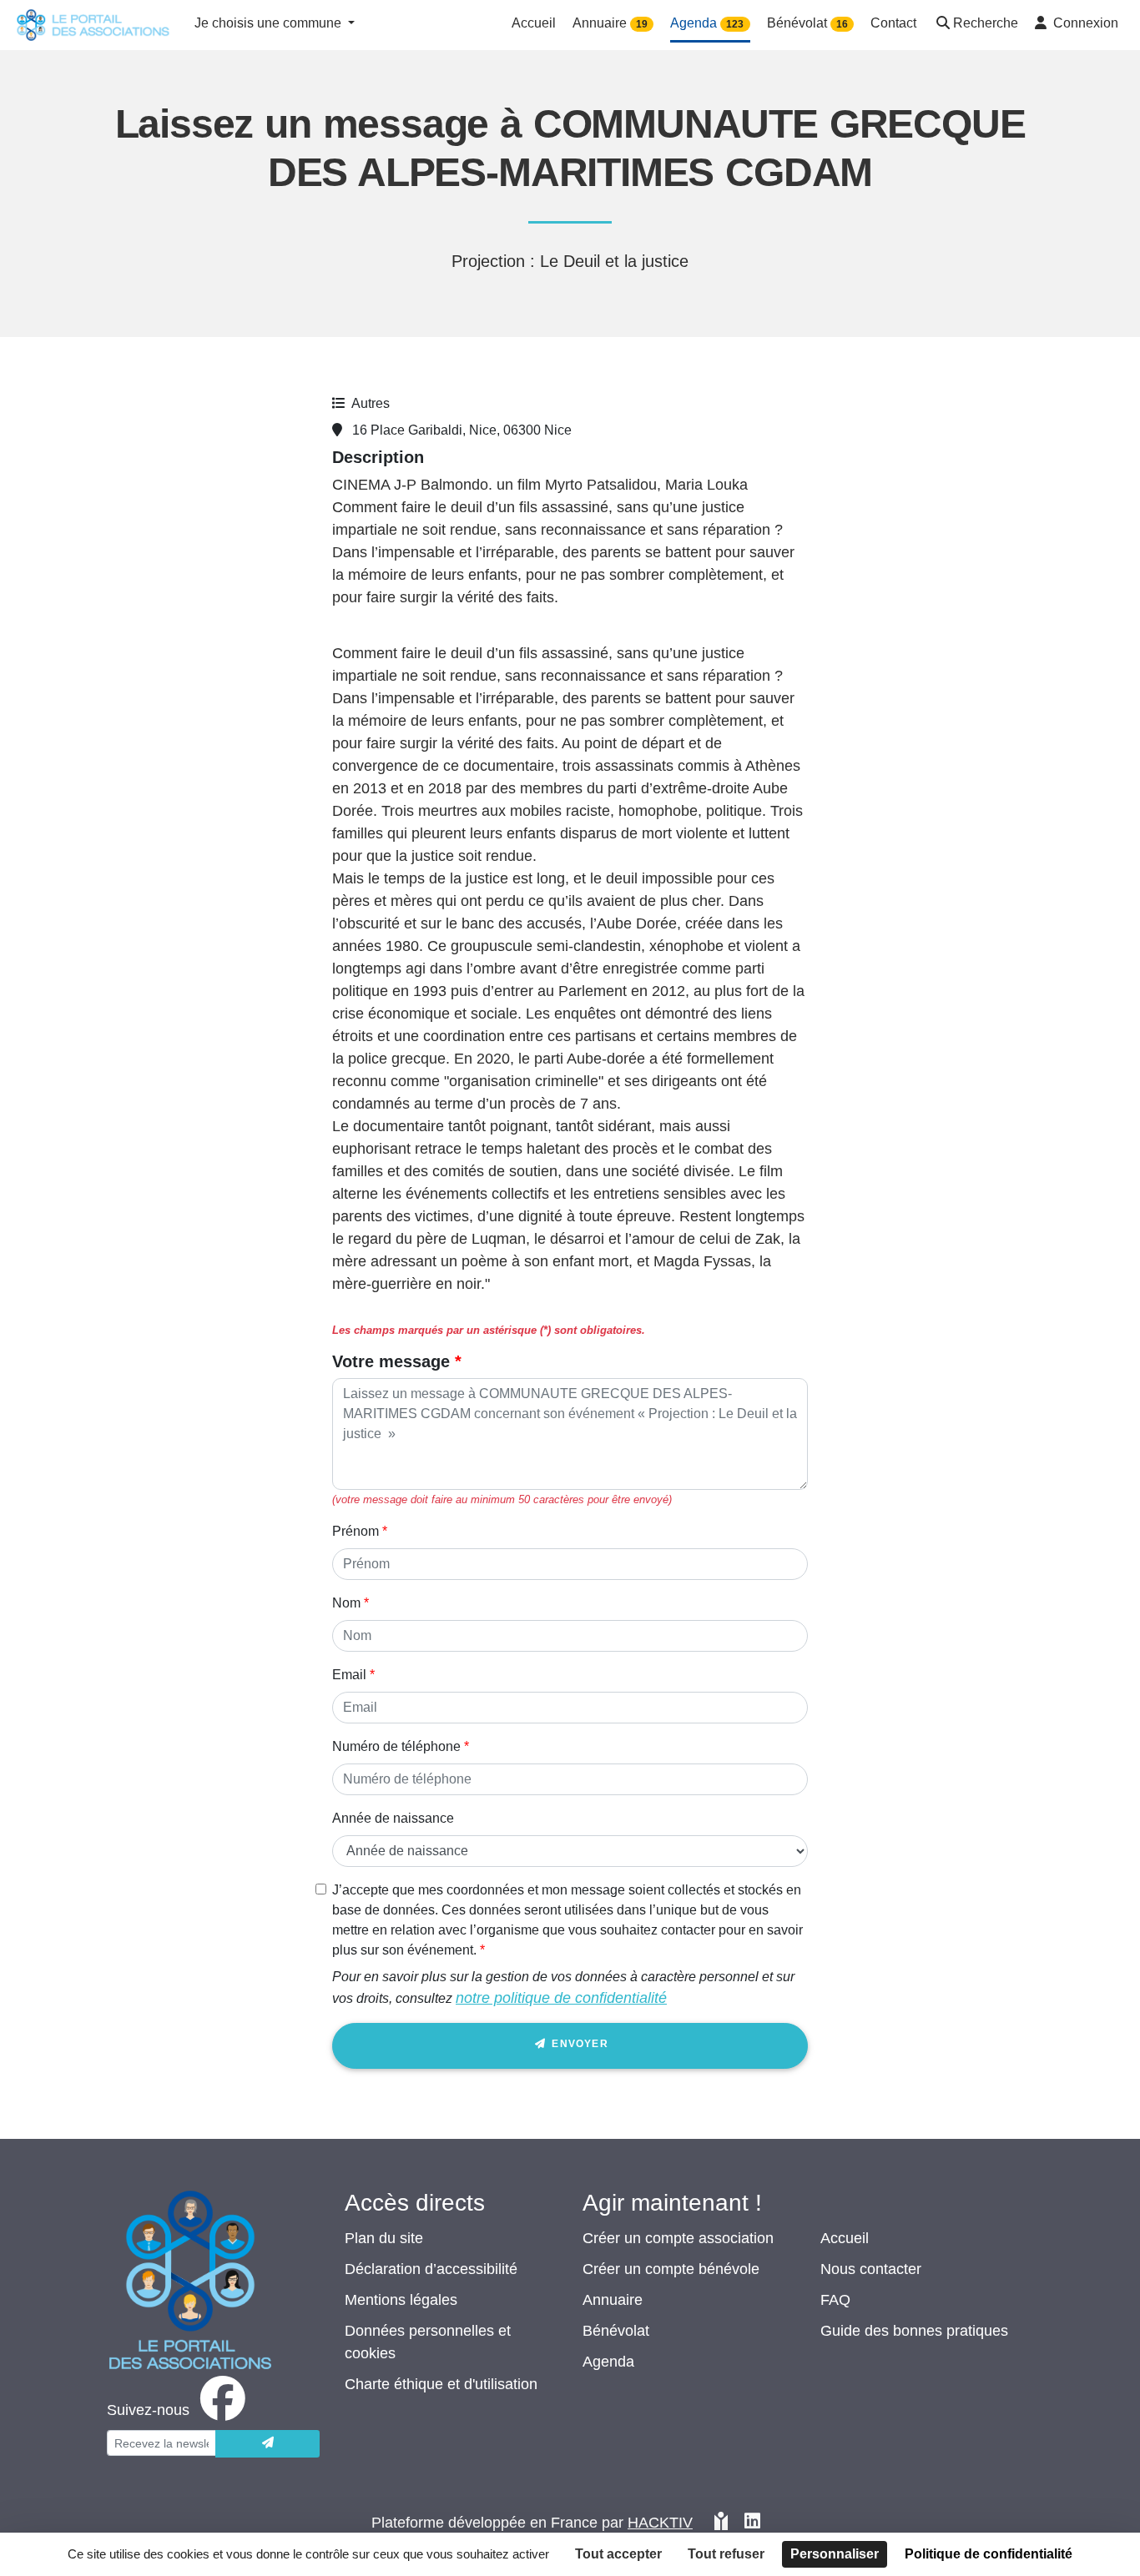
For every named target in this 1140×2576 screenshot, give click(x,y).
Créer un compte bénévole (671, 2269)
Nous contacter (871, 2269)
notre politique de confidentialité (561, 1998)
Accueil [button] (534, 23)
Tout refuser (726, 2554)
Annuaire (613, 2300)
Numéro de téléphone (396, 1746)
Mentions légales (401, 2300)
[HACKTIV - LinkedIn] (752, 2523)
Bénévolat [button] (807, 23)
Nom (346, 1603)
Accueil (845, 2238)
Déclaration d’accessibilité (431, 2269)
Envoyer (578, 2044)
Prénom (356, 1531)
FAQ (835, 2300)
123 (735, 24)
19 (642, 24)
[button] (976, 25)
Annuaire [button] (610, 23)
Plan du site (384, 2238)
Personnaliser (835, 2554)
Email (349, 1675)
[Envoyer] (267, 2444)
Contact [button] (893, 23)
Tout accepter (618, 2554)
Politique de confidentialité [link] (989, 2554)
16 (842, 24)
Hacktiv (660, 2523)
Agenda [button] (707, 23)
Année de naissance (393, 1818)
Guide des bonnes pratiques (914, 2331)
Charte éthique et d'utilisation (441, 2384)
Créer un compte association (678, 2238)
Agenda (608, 2362)
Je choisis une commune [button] (270, 23)
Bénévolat (616, 2331)
